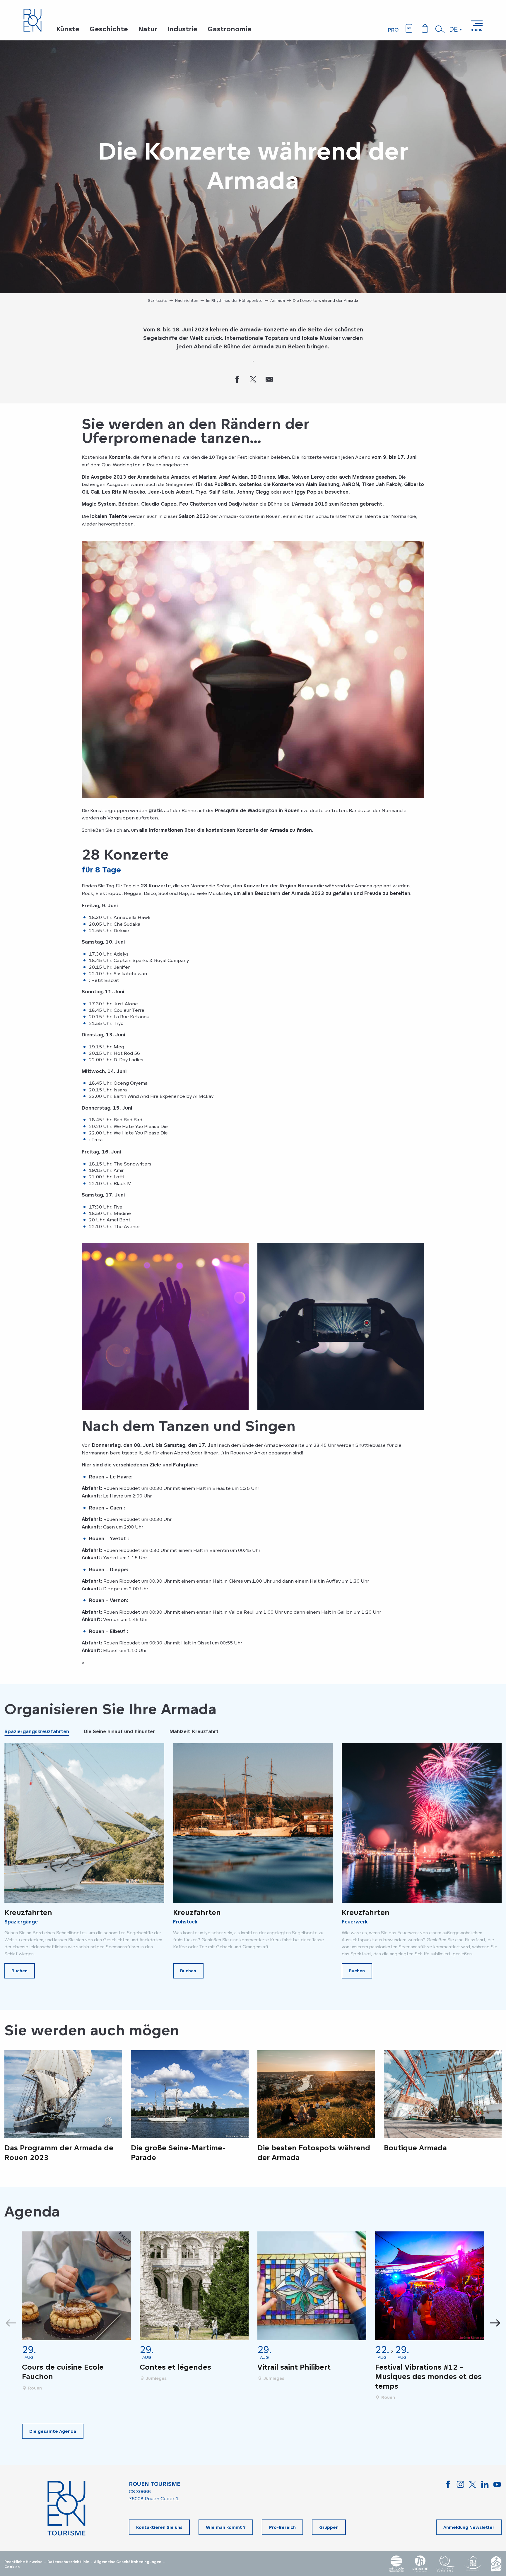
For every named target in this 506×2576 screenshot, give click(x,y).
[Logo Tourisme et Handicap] (473, 2564)
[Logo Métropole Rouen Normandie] (396, 2564)
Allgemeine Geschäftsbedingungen (128, 2562)
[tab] (37, 1731)
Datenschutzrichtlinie (68, 2562)
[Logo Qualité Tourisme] (446, 2564)
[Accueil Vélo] (496, 2564)
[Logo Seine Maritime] (420, 2564)
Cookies (12, 2567)
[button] (440, 29)
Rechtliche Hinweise (23, 2562)
